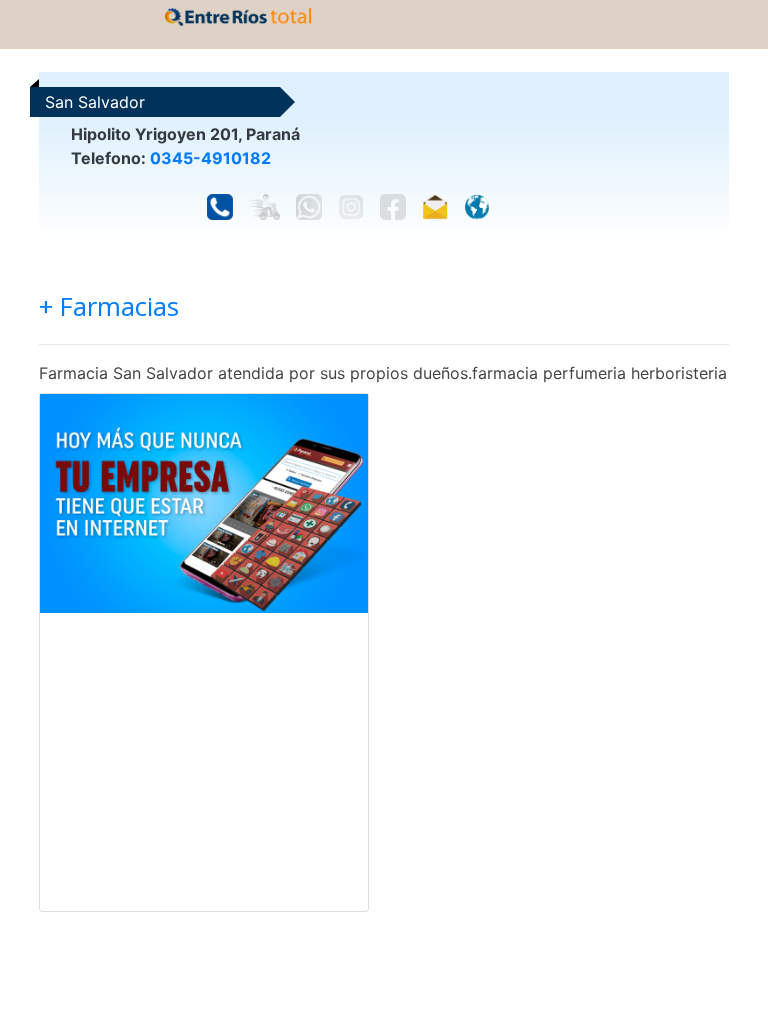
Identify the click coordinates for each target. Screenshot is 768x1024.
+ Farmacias (109, 306)
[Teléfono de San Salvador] (220, 207)
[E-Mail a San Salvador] (435, 207)
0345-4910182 (210, 158)
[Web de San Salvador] (477, 207)
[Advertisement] (204, 762)
